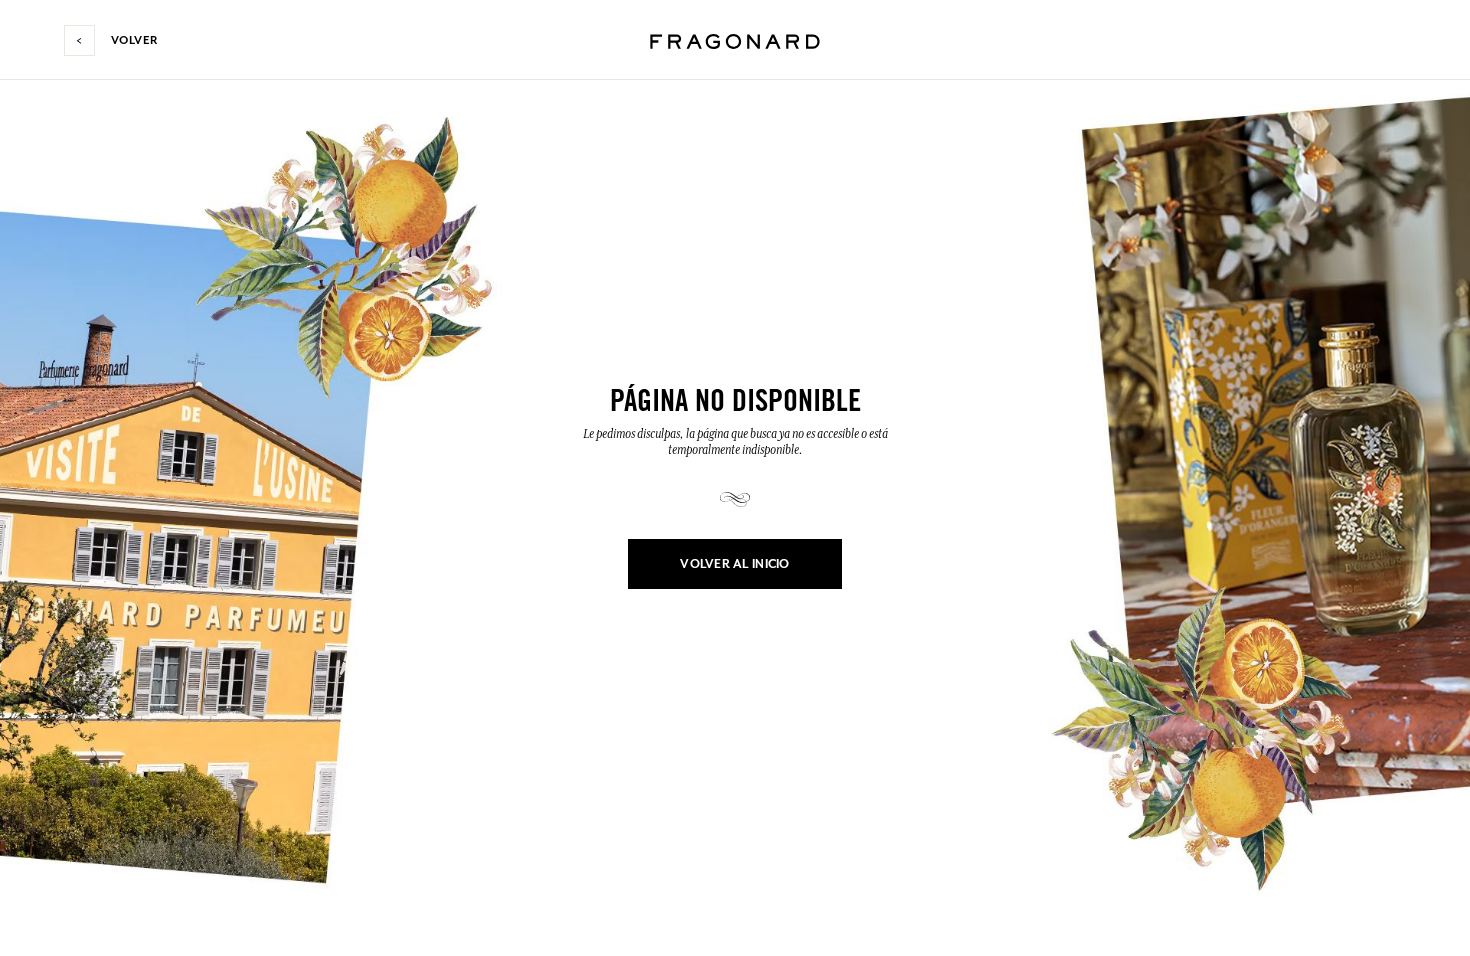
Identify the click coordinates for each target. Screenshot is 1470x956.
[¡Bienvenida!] (735, 38)
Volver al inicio (734, 564)
